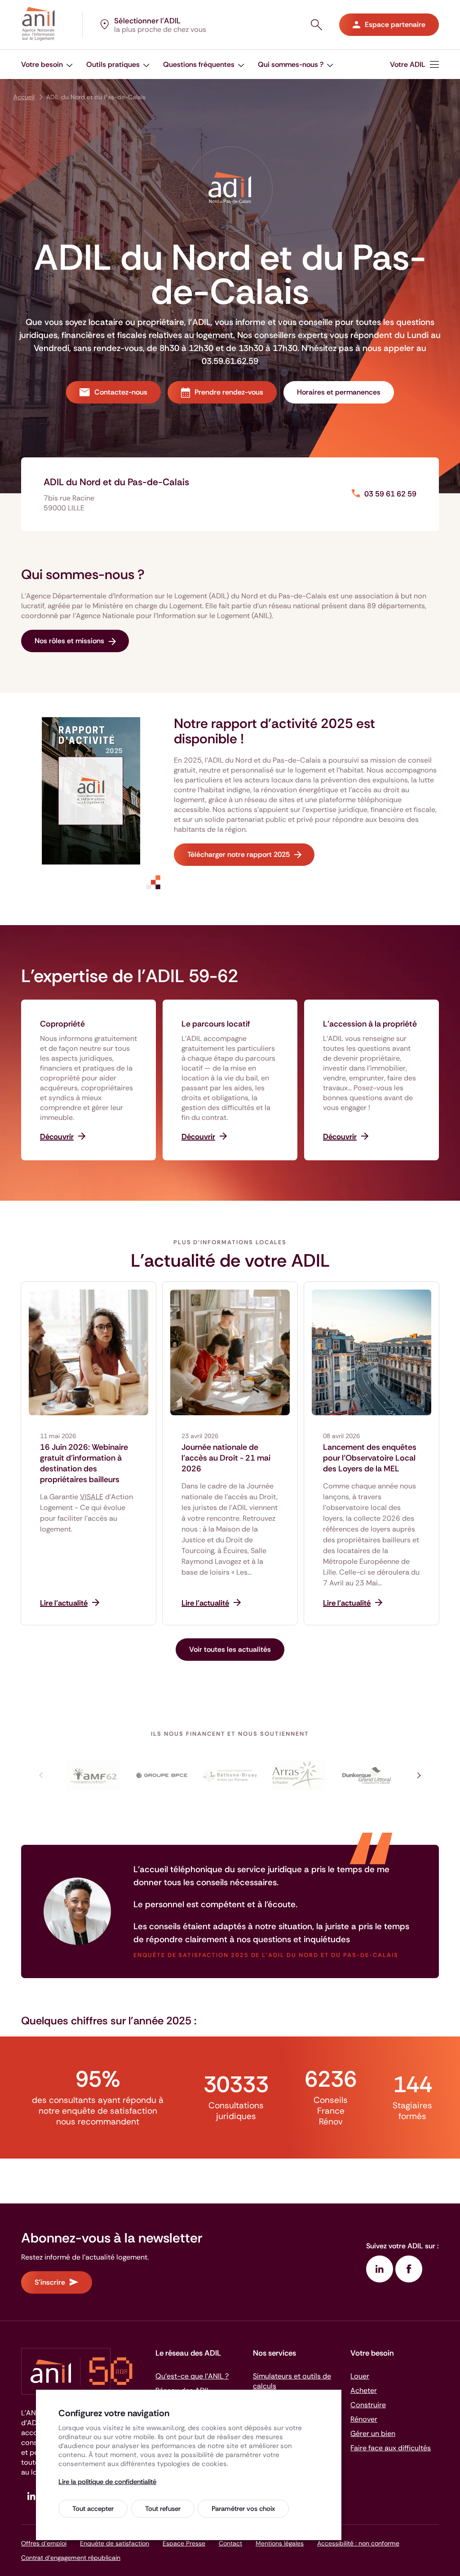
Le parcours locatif (216, 1024)
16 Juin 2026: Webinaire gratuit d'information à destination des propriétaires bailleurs (84, 1463)
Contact (230, 2543)
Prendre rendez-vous (229, 392)
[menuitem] (414, 64)
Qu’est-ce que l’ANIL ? (192, 2376)
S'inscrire (50, 2282)
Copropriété (62, 1024)
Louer (360, 2376)
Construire (368, 2405)
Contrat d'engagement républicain (71, 2558)
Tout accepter (93, 2509)
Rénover (364, 2419)
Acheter (364, 2390)
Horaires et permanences (339, 392)
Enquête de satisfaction (115, 2543)
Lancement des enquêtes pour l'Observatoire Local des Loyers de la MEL (370, 1458)
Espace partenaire (395, 24)
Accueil (24, 97)
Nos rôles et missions (69, 641)
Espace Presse (184, 2543)
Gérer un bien (373, 2433)
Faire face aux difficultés (391, 2448)
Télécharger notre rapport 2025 (239, 854)
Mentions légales (280, 2543)
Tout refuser (163, 2509)
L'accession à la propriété (370, 1024)
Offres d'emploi (44, 2543)
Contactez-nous (121, 392)
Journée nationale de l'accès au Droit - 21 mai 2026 (226, 1458)
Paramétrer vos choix (243, 2509)
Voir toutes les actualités (230, 1649)
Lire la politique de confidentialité (107, 2482)
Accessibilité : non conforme (358, 2543)
